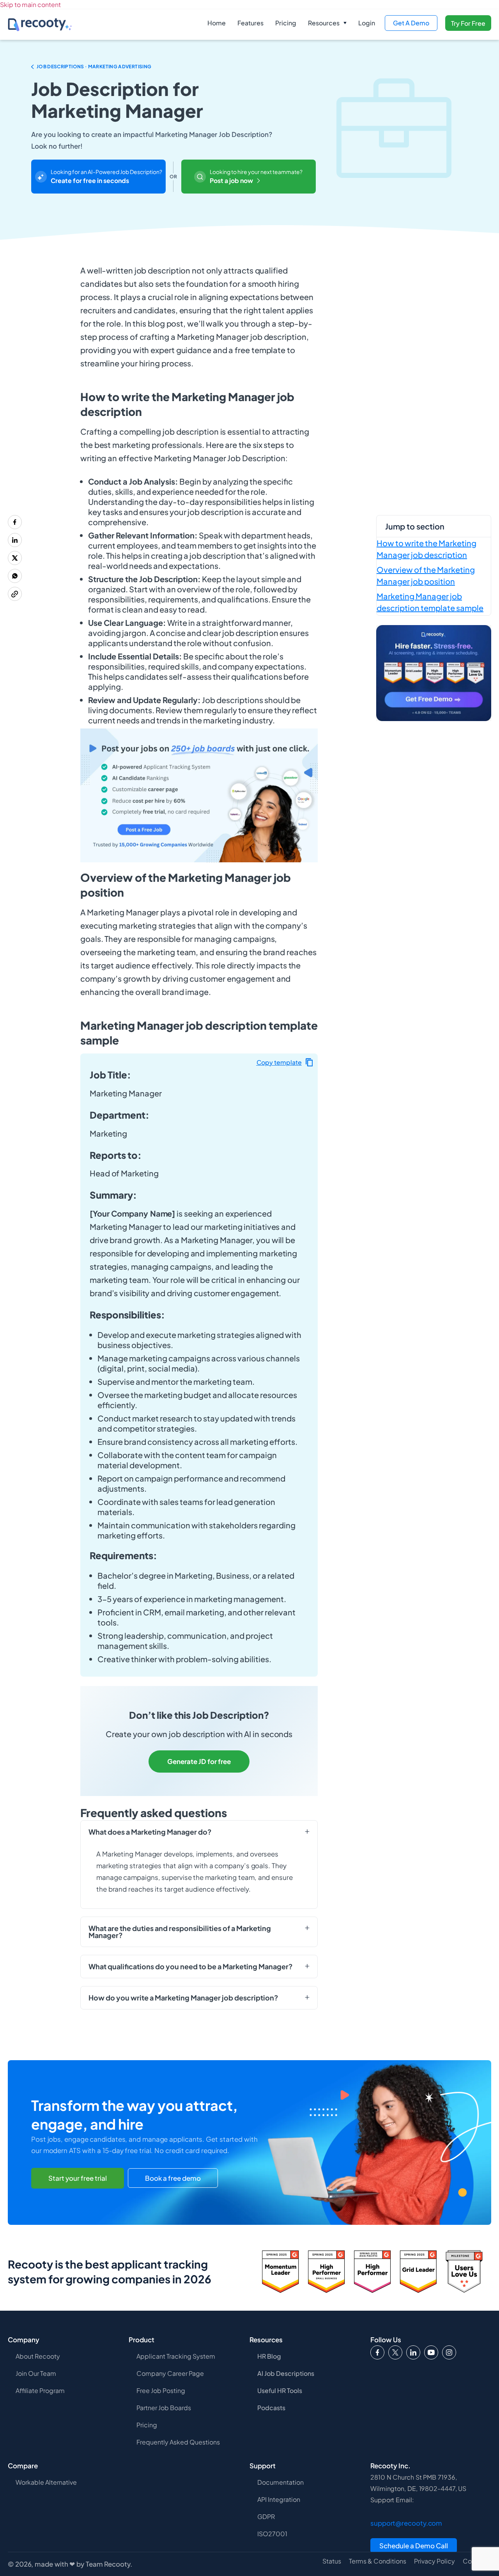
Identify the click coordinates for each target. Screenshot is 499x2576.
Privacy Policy (434, 2561)
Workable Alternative (46, 2482)
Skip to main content (30, 4)
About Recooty (38, 2356)
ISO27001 (272, 2534)
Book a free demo (173, 2178)
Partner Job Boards (164, 2408)
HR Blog (269, 2356)
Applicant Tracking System (176, 2356)
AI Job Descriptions (286, 2373)
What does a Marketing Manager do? (150, 1832)
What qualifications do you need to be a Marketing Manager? (191, 1967)
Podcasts (271, 2408)
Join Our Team (36, 2373)
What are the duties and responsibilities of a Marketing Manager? (180, 1932)
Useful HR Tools (280, 2390)
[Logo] (395, 2352)
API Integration (279, 2499)
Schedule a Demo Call (414, 2546)
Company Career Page (170, 2373)
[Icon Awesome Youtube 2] (431, 2352)
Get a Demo (411, 23)
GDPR (266, 2516)
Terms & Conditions (378, 2561)
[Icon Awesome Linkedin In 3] (413, 2352)
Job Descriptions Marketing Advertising (94, 67)
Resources (324, 23)
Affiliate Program (40, 2390)
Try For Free (468, 23)
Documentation (280, 2482)
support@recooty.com (406, 2523)
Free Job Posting (161, 2390)
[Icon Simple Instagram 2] (449, 2352)
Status (332, 2561)
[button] (327, 23)
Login (367, 23)
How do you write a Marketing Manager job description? (183, 1998)
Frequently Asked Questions (178, 2442)
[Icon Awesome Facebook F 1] (377, 2352)
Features (250, 23)
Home (217, 23)
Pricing (286, 23)
